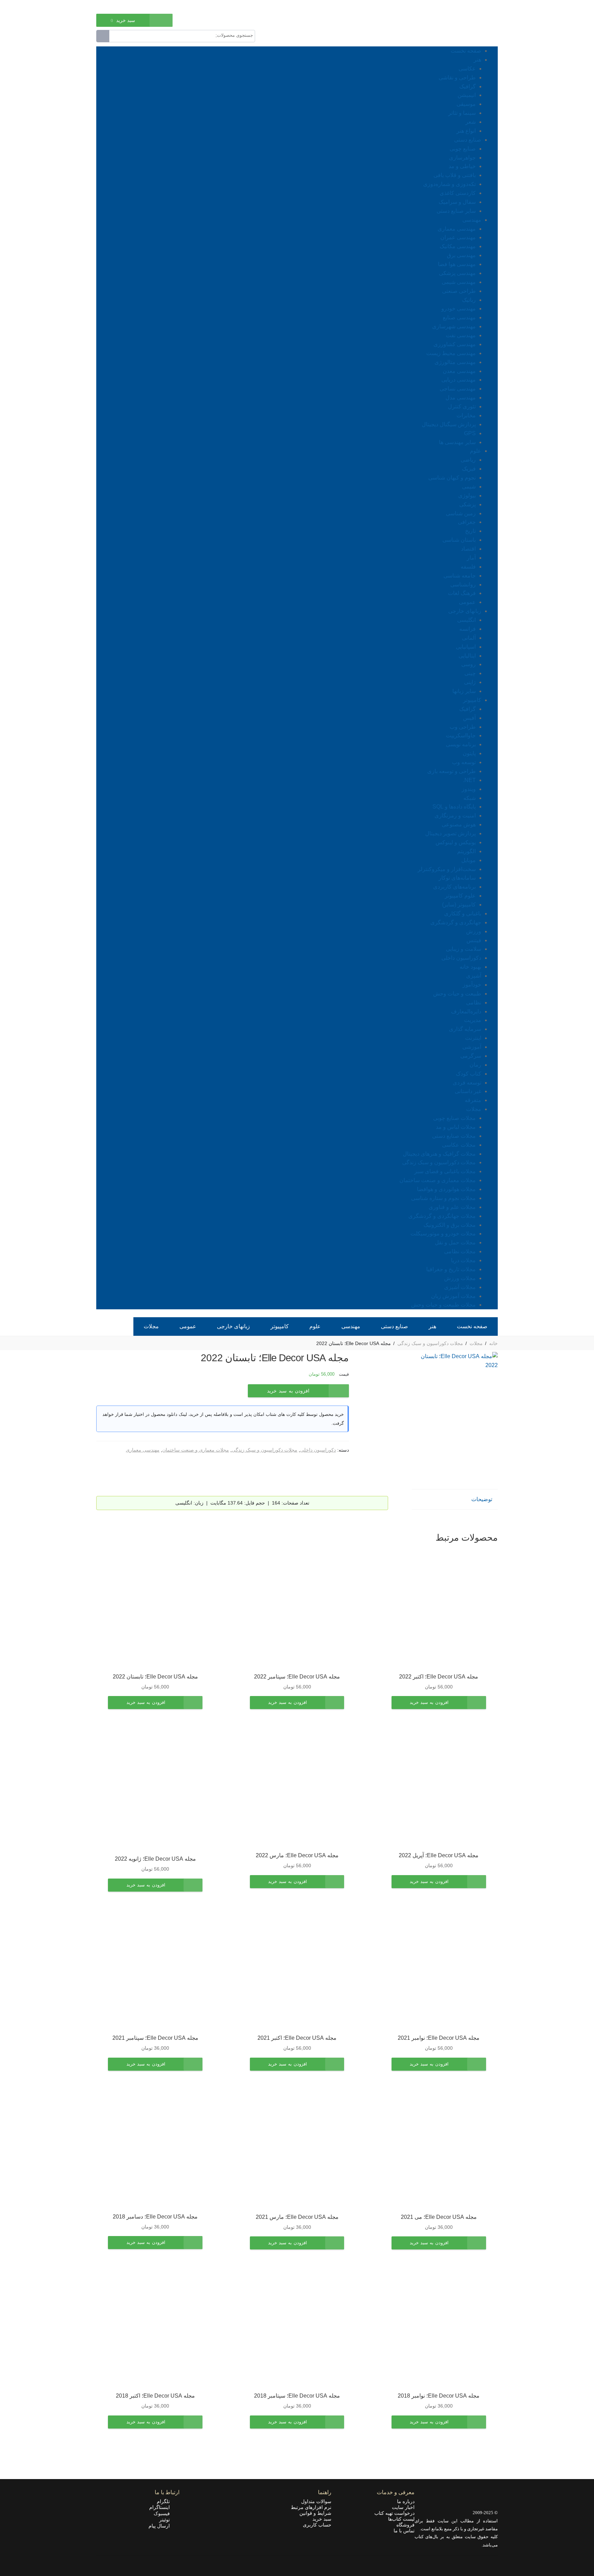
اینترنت (473, 1038)
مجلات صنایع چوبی (454, 1118)
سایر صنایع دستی (456, 211)
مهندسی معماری (457, 229)
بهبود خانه (470, 967)
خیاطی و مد (462, 166)
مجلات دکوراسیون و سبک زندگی (439, 1162)
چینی (470, 673)
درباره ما (406, 2501)
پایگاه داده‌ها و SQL (454, 807)
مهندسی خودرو (459, 309)
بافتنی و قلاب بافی (455, 175)
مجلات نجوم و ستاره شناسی (443, 1198)
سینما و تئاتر (462, 113)
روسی (469, 664)
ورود (132, 6)
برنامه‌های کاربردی (454, 887)
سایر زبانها (464, 691)
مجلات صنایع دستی (454, 1136)
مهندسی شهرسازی (454, 326)
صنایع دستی (468, 140)
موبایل (469, 860)
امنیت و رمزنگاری (455, 816)
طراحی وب (463, 727)
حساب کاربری (317, 2525)
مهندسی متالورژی (455, 362)
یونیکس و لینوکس (456, 842)
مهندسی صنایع (459, 317)
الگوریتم (466, 851)
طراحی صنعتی (459, 291)
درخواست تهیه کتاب (394, 2513)
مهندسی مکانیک (458, 246)
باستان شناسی (459, 540)
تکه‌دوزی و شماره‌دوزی (449, 184)
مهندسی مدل (461, 398)
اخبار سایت (403, 2507)
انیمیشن (467, 95)
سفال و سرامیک (457, 202)
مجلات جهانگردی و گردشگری (442, 1216)
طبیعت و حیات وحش (457, 994)
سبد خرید (322, 2519)
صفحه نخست (466, 51)
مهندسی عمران (458, 237)
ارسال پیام (161, 2526)
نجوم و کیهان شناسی (452, 478)
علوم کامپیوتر (460, 896)
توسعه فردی (467, 1083)
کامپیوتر (472, 700)
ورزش (474, 931)
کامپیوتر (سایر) (459, 905)
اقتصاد (468, 549)
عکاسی (467, 69)
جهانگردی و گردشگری (456, 922)
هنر (477, 60)
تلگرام (165, 2501)
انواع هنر (466, 131)
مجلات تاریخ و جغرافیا (451, 1269)
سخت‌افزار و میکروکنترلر (447, 869)
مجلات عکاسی (459, 1145)
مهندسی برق (461, 255)
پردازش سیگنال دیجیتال (449, 424)
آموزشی (472, 1047)
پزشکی (467, 504)
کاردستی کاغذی (458, 193)
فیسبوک (164, 2513)
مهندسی (472, 220)
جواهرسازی (462, 158)
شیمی (469, 487)
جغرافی (467, 522)
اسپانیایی (466, 647)
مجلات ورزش (460, 1278)
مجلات (474, 1109)
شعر (471, 122)
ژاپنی (470, 682)
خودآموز (472, 985)
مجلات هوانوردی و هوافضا (446, 1189)
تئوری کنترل (462, 406)
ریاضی (468, 460)
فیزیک (469, 469)
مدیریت (473, 1020)
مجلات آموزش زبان (453, 1296)
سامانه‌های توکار (457, 878)
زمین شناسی (461, 513)
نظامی (474, 1003)
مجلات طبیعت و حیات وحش (443, 1305)
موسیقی (466, 104)
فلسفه (468, 567)
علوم (476, 451)
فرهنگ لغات (462, 593)
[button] (439, 1703)
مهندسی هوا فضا (457, 264)
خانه (493, 1343)
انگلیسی (466, 620)
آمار (471, 558)
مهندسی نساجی (458, 389)
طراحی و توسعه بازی (452, 771)
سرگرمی (471, 1056)
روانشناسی (463, 585)
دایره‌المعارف (466, 1011)
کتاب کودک (469, 1074)
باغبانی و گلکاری (463, 913)
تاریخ (470, 531)
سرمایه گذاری (465, 1029)
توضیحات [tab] (482, 1499)
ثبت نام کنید (108, 6)
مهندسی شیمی (459, 282)
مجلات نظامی (460, 1251)
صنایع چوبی (463, 149)
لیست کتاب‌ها (401, 2519)
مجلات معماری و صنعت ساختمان (438, 1180)
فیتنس (474, 940)
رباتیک (469, 300)
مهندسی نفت (461, 335)
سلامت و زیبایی (464, 949)
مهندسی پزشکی (457, 273)
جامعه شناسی (460, 576)
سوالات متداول (316, 2501)
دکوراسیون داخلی (461, 958)
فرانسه (467, 629)
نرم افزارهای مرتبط (311, 2507)
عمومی (467, 602)
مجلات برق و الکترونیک (450, 1225)
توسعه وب (464, 762)
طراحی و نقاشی (457, 78)
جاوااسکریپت (461, 735)
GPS (470, 433)
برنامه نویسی (461, 744)
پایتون (469, 753)
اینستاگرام (162, 2507)
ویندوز (469, 789)
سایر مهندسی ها (457, 442)
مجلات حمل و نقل (455, 1242)
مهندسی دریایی (459, 380)
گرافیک (467, 86)
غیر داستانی (468, 1091)
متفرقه (473, 1100)
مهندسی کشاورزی (455, 344)
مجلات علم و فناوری (452, 1207)
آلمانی (469, 638)
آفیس (469, 718)
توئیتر (167, 2520)
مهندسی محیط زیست (451, 353)
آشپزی (474, 976)
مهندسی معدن (459, 371)
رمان (475, 1065)
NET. (469, 780)
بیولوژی (467, 496)
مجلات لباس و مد (456, 1127)
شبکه (470, 798)
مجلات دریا (463, 1260)
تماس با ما (404, 2531)
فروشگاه (405, 2525)
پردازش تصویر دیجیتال (450, 833)
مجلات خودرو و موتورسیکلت (443, 1234)
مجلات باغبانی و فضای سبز (445, 1171)
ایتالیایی (467, 656)
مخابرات (466, 415)
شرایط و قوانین (315, 2513)
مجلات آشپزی (460, 1287)
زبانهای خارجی (465, 611)
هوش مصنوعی (459, 824)
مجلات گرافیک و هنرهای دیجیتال (439, 1154)
